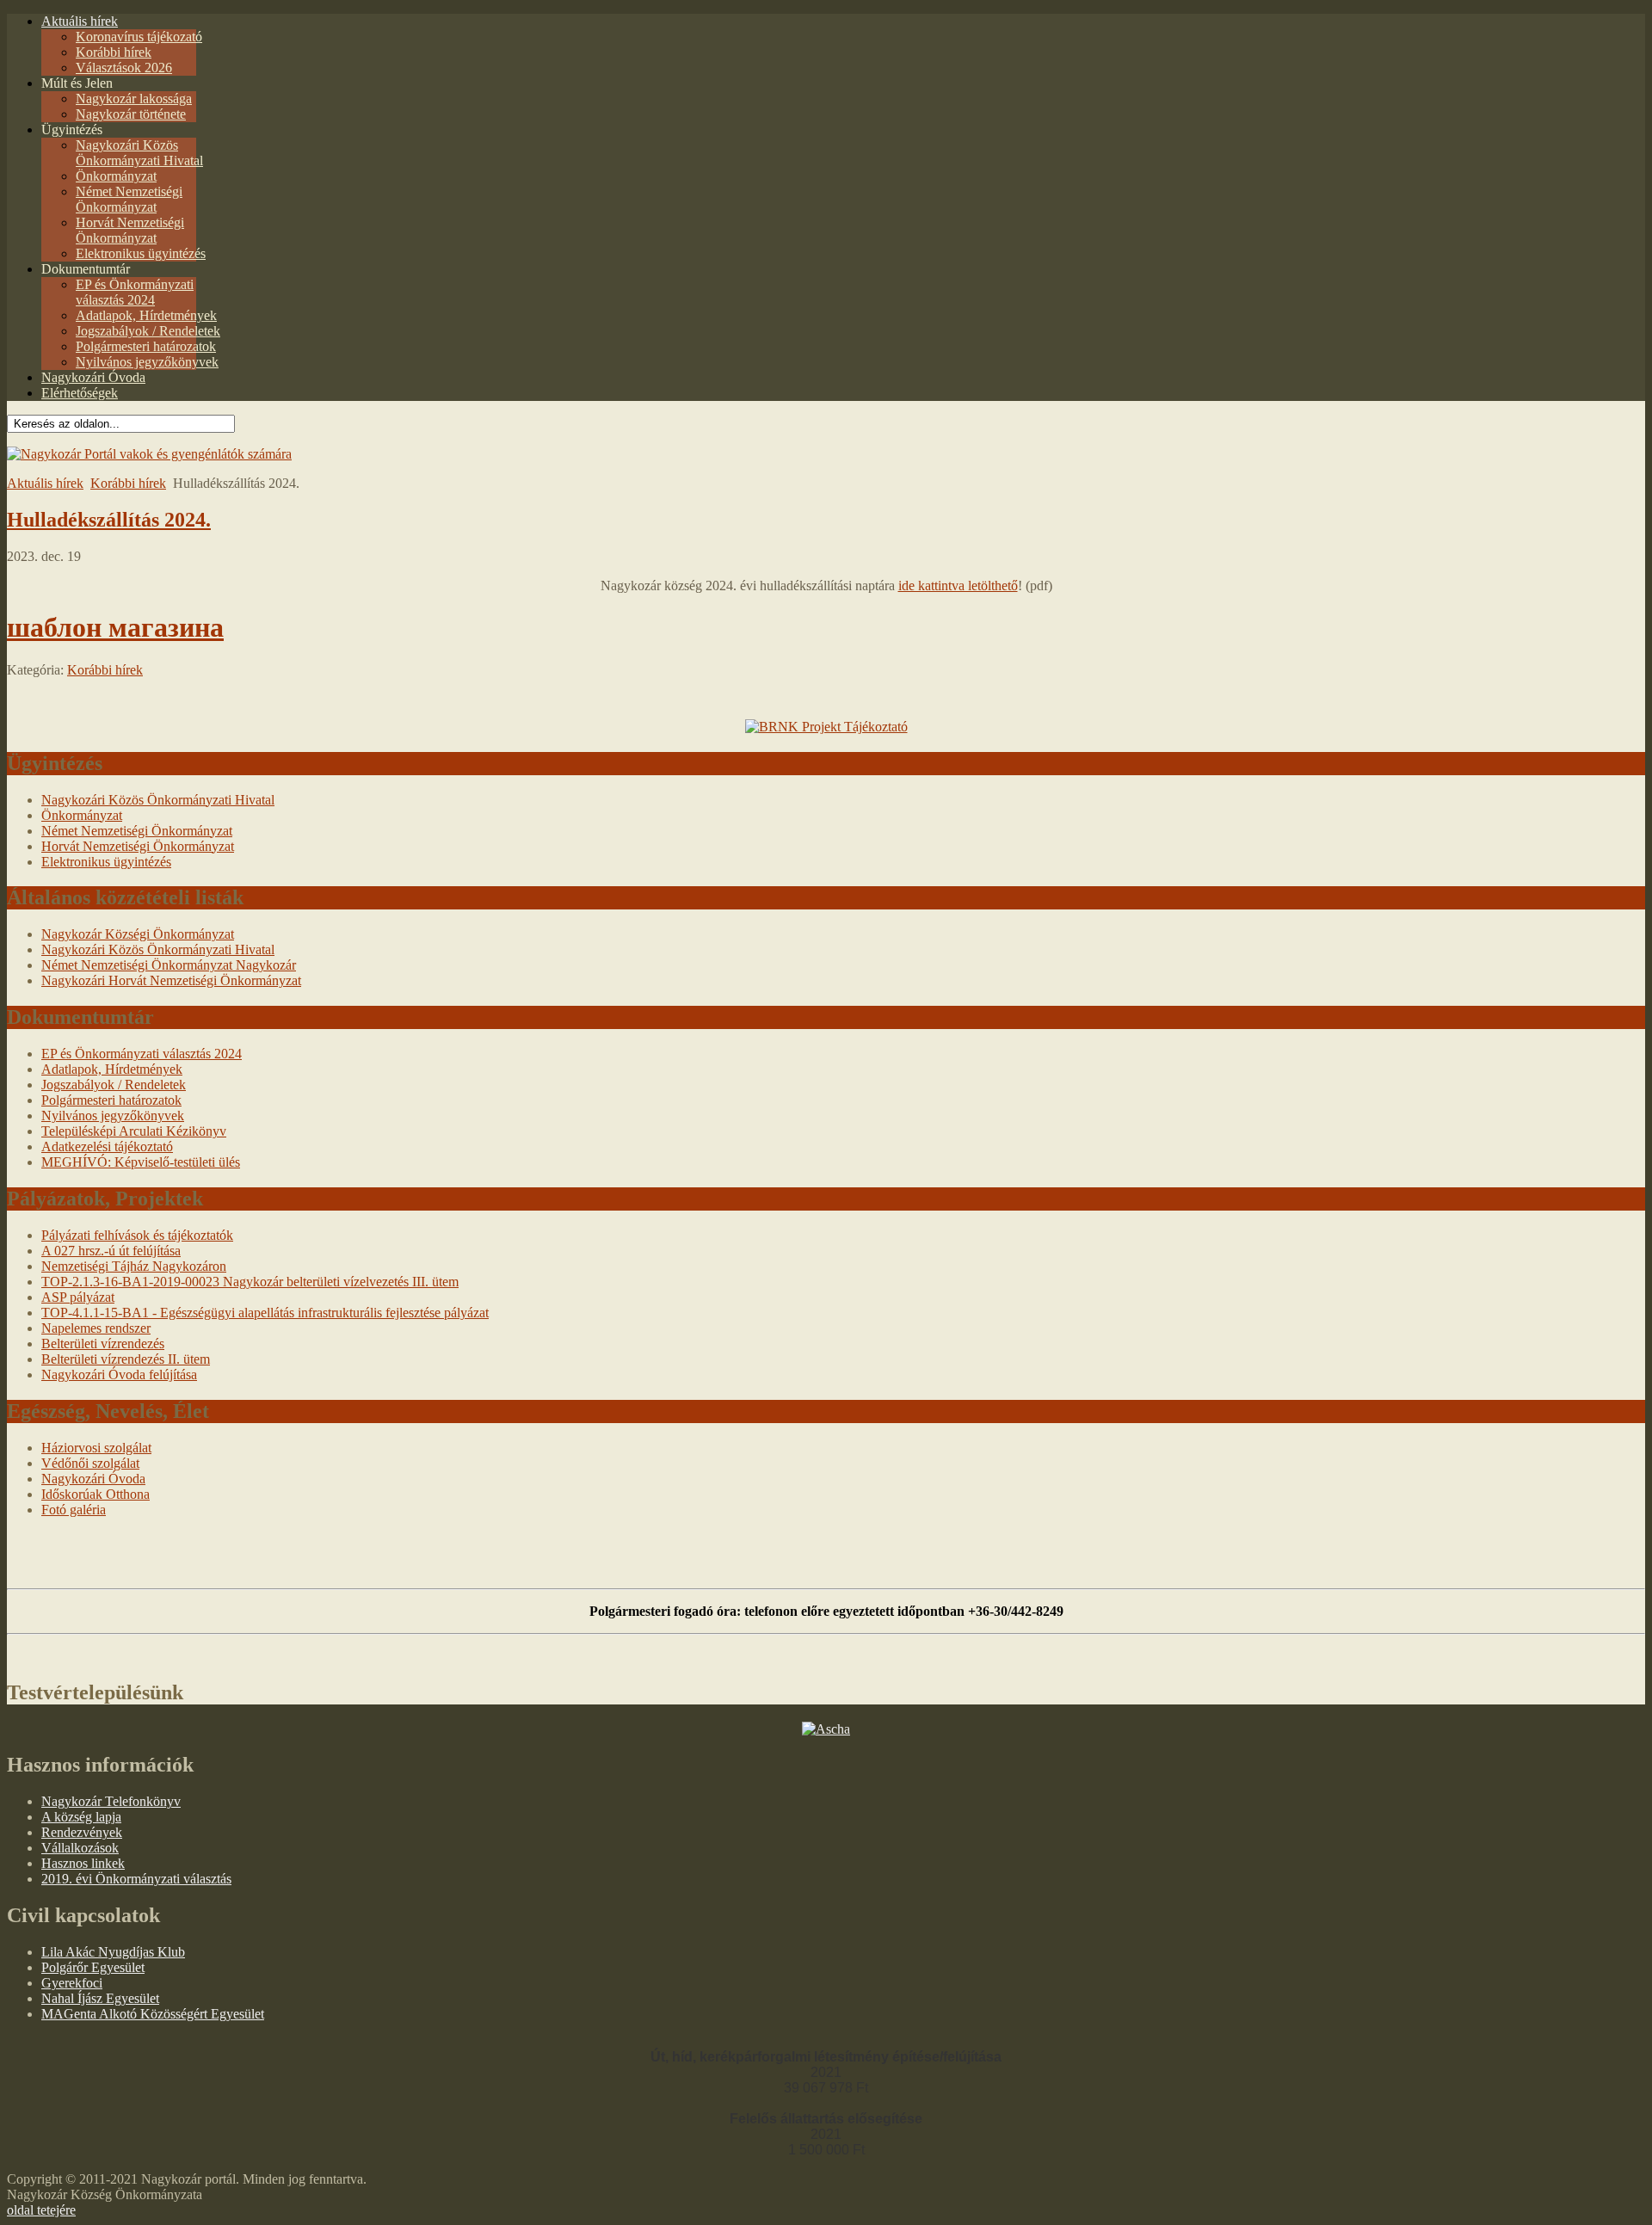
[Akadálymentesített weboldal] (149, 454)
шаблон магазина (115, 627)
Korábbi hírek (128, 483)
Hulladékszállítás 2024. (109, 520)
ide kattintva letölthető (958, 586)
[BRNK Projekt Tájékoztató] (826, 727)
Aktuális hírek (45, 483)
